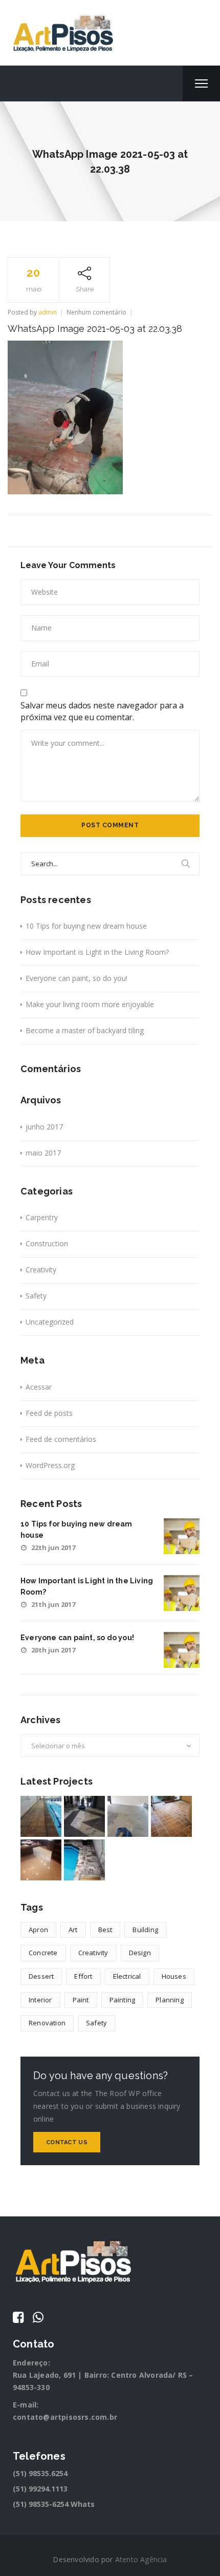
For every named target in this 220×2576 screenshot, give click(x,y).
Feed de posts (49, 1413)
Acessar (39, 1387)
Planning (170, 2000)
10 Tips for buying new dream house (86, 926)
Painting (123, 2000)
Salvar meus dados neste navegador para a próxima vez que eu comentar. (102, 711)
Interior (40, 2000)
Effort (83, 1976)
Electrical (127, 1976)
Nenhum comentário (96, 312)
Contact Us (67, 2142)
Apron (38, 1930)
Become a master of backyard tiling (85, 1030)
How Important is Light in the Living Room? (97, 952)
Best (105, 1930)
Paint (81, 2000)
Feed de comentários (61, 1439)
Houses (174, 1976)
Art (73, 1930)
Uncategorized (50, 1322)
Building (145, 1930)
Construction (47, 1243)
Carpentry (42, 1217)
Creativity (41, 1270)
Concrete (43, 1953)
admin (48, 312)
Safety (36, 1296)
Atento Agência (141, 2559)
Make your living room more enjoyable (90, 1004)
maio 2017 (43, 1153)
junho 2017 (44, 1127)
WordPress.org (50, 1465)
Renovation (47, 2023)
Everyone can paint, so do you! (76, 978)
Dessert (41, 1976)
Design (140, 1953)
